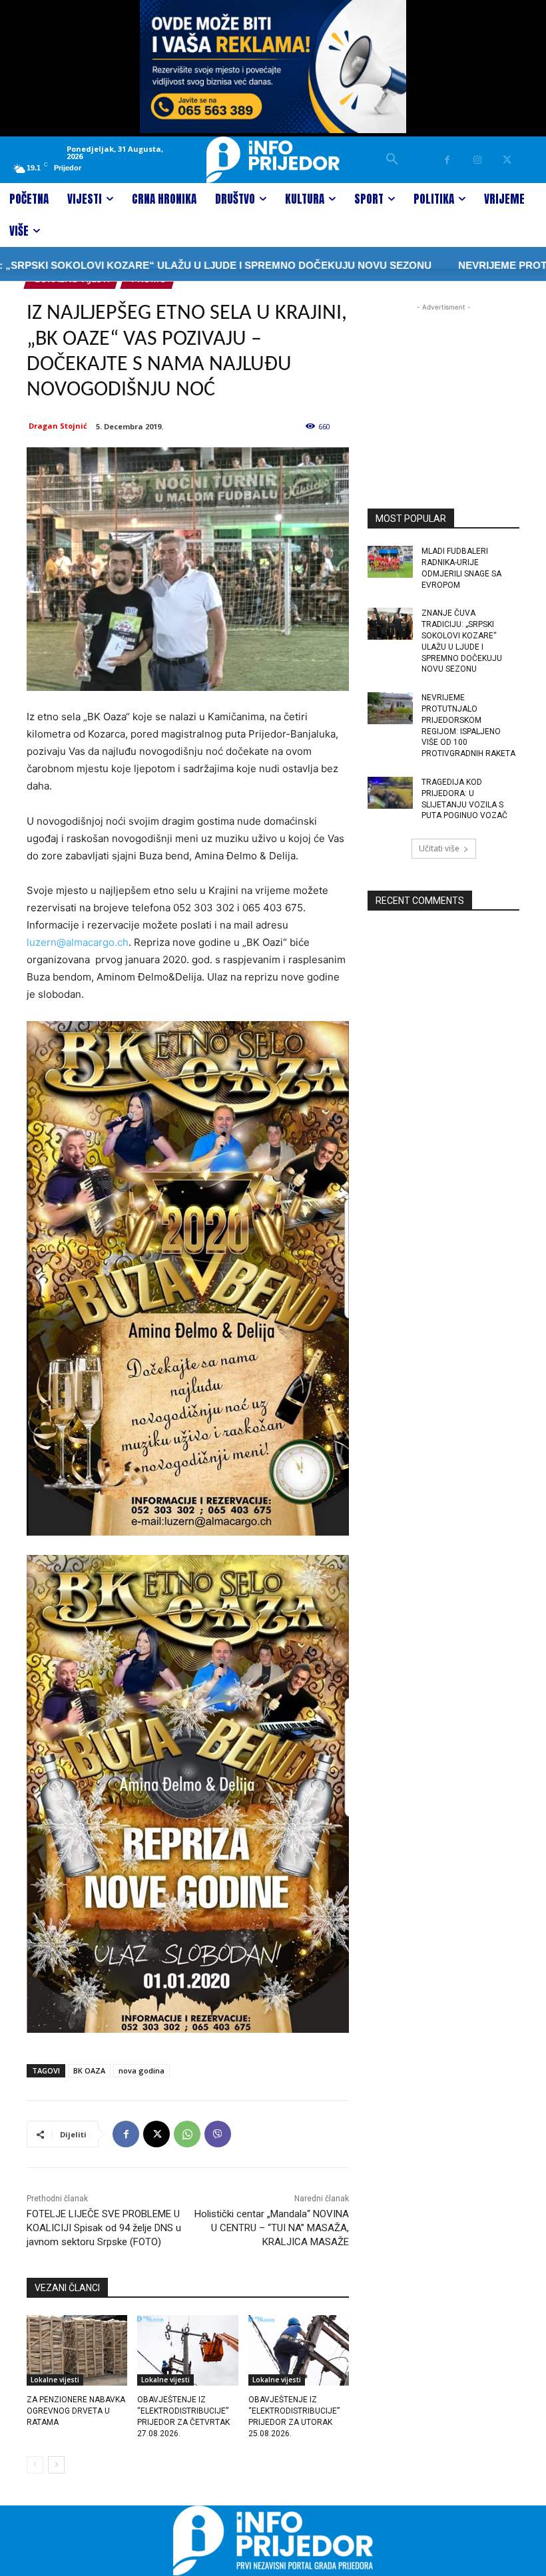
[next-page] (56, 2465)
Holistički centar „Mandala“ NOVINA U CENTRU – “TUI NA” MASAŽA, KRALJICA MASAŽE (272, 2228)
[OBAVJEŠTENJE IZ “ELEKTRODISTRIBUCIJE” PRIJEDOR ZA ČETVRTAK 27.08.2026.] (187, 2350)
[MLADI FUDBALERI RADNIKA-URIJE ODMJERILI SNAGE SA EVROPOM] (390, 562)
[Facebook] (447, 160)
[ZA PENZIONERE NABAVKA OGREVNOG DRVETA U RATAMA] (77, 2350)
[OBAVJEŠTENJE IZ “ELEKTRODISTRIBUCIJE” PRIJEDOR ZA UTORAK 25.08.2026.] (299, 2350)
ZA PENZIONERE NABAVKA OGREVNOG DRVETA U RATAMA (76, 2411)
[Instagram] (477, 160)
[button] (392, 160)
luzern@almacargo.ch (78, 942)
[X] (507, 160)
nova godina (141, 2070)
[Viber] (218, 2134)
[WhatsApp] (187, 2134)
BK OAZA (89, 2070)
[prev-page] (35, 2465)
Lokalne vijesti (55, 2380)
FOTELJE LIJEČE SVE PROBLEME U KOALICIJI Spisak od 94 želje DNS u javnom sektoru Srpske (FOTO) (104, 2228)
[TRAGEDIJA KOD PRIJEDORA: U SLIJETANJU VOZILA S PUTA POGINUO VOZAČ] (390, 793)
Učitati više (439, 848)
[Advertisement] (443, 381)
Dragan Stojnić (58, 426)
